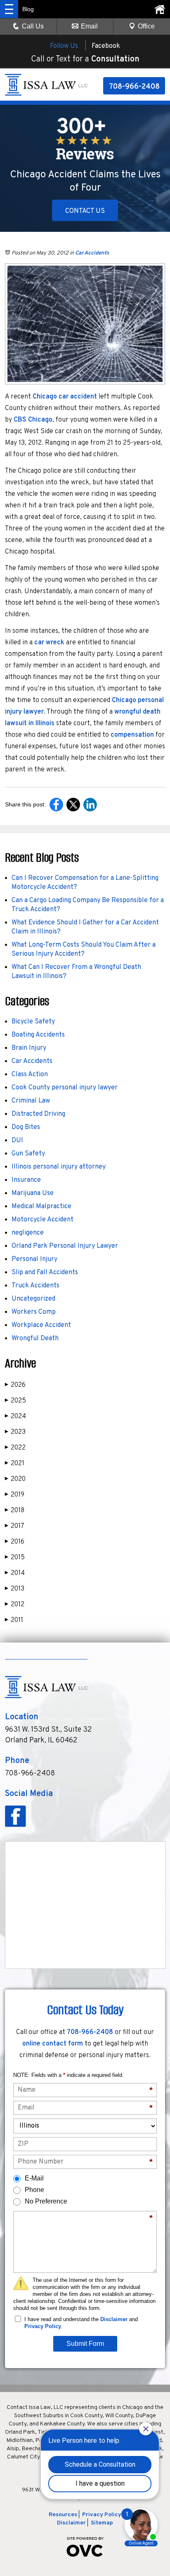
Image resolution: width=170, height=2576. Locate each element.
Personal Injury (34, 1259)
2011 (14, 1620)
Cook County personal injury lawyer (65, 1088)
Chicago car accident (65, 397)
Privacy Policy (43, 2326)
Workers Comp (34, 1312)
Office (146, 26)
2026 (15, 1385)
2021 (15, 1464)
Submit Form (85, 2344)
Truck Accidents (35, 1286)
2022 (15, 1448)
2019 (15, 1495)
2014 (15, 1573)
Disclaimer (114, 2319)
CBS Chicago (33, 420)
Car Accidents (92, 253)
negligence (28, 1233)
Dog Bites (26, 1127)
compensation (133, 735)
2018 (15, 1511)
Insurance (26, 1180)
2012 (15, 1605)
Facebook (106, 46)
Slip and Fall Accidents (45, 1273)
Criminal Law (31, 1101)
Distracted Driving (38, 1114)
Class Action (30, 1075)
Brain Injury (29, 1048)
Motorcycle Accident (42, 1220)
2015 (15, 1558)
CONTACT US (85, 211)
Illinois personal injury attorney (59, 1167)
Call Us (33, 26)
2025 (15, 1401)
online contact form (53, 2044)
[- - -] (9, 9)
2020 (15, 1479)
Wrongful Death (35, 1339)
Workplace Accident (41, 1325)
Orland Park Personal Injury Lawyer (65, 1246)
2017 (15, 1526)
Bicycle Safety (33, 1022)
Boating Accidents (38, 1035)
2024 (15, 1416)
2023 (15, 1432)
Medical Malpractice (41, 1207)
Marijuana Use (33, 1193)
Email (89, 26)
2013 (15, 1589)
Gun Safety (28, 1154)
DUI (17, 1141)
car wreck (49, 643)
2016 (15, 1542)
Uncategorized (33, 1299)
